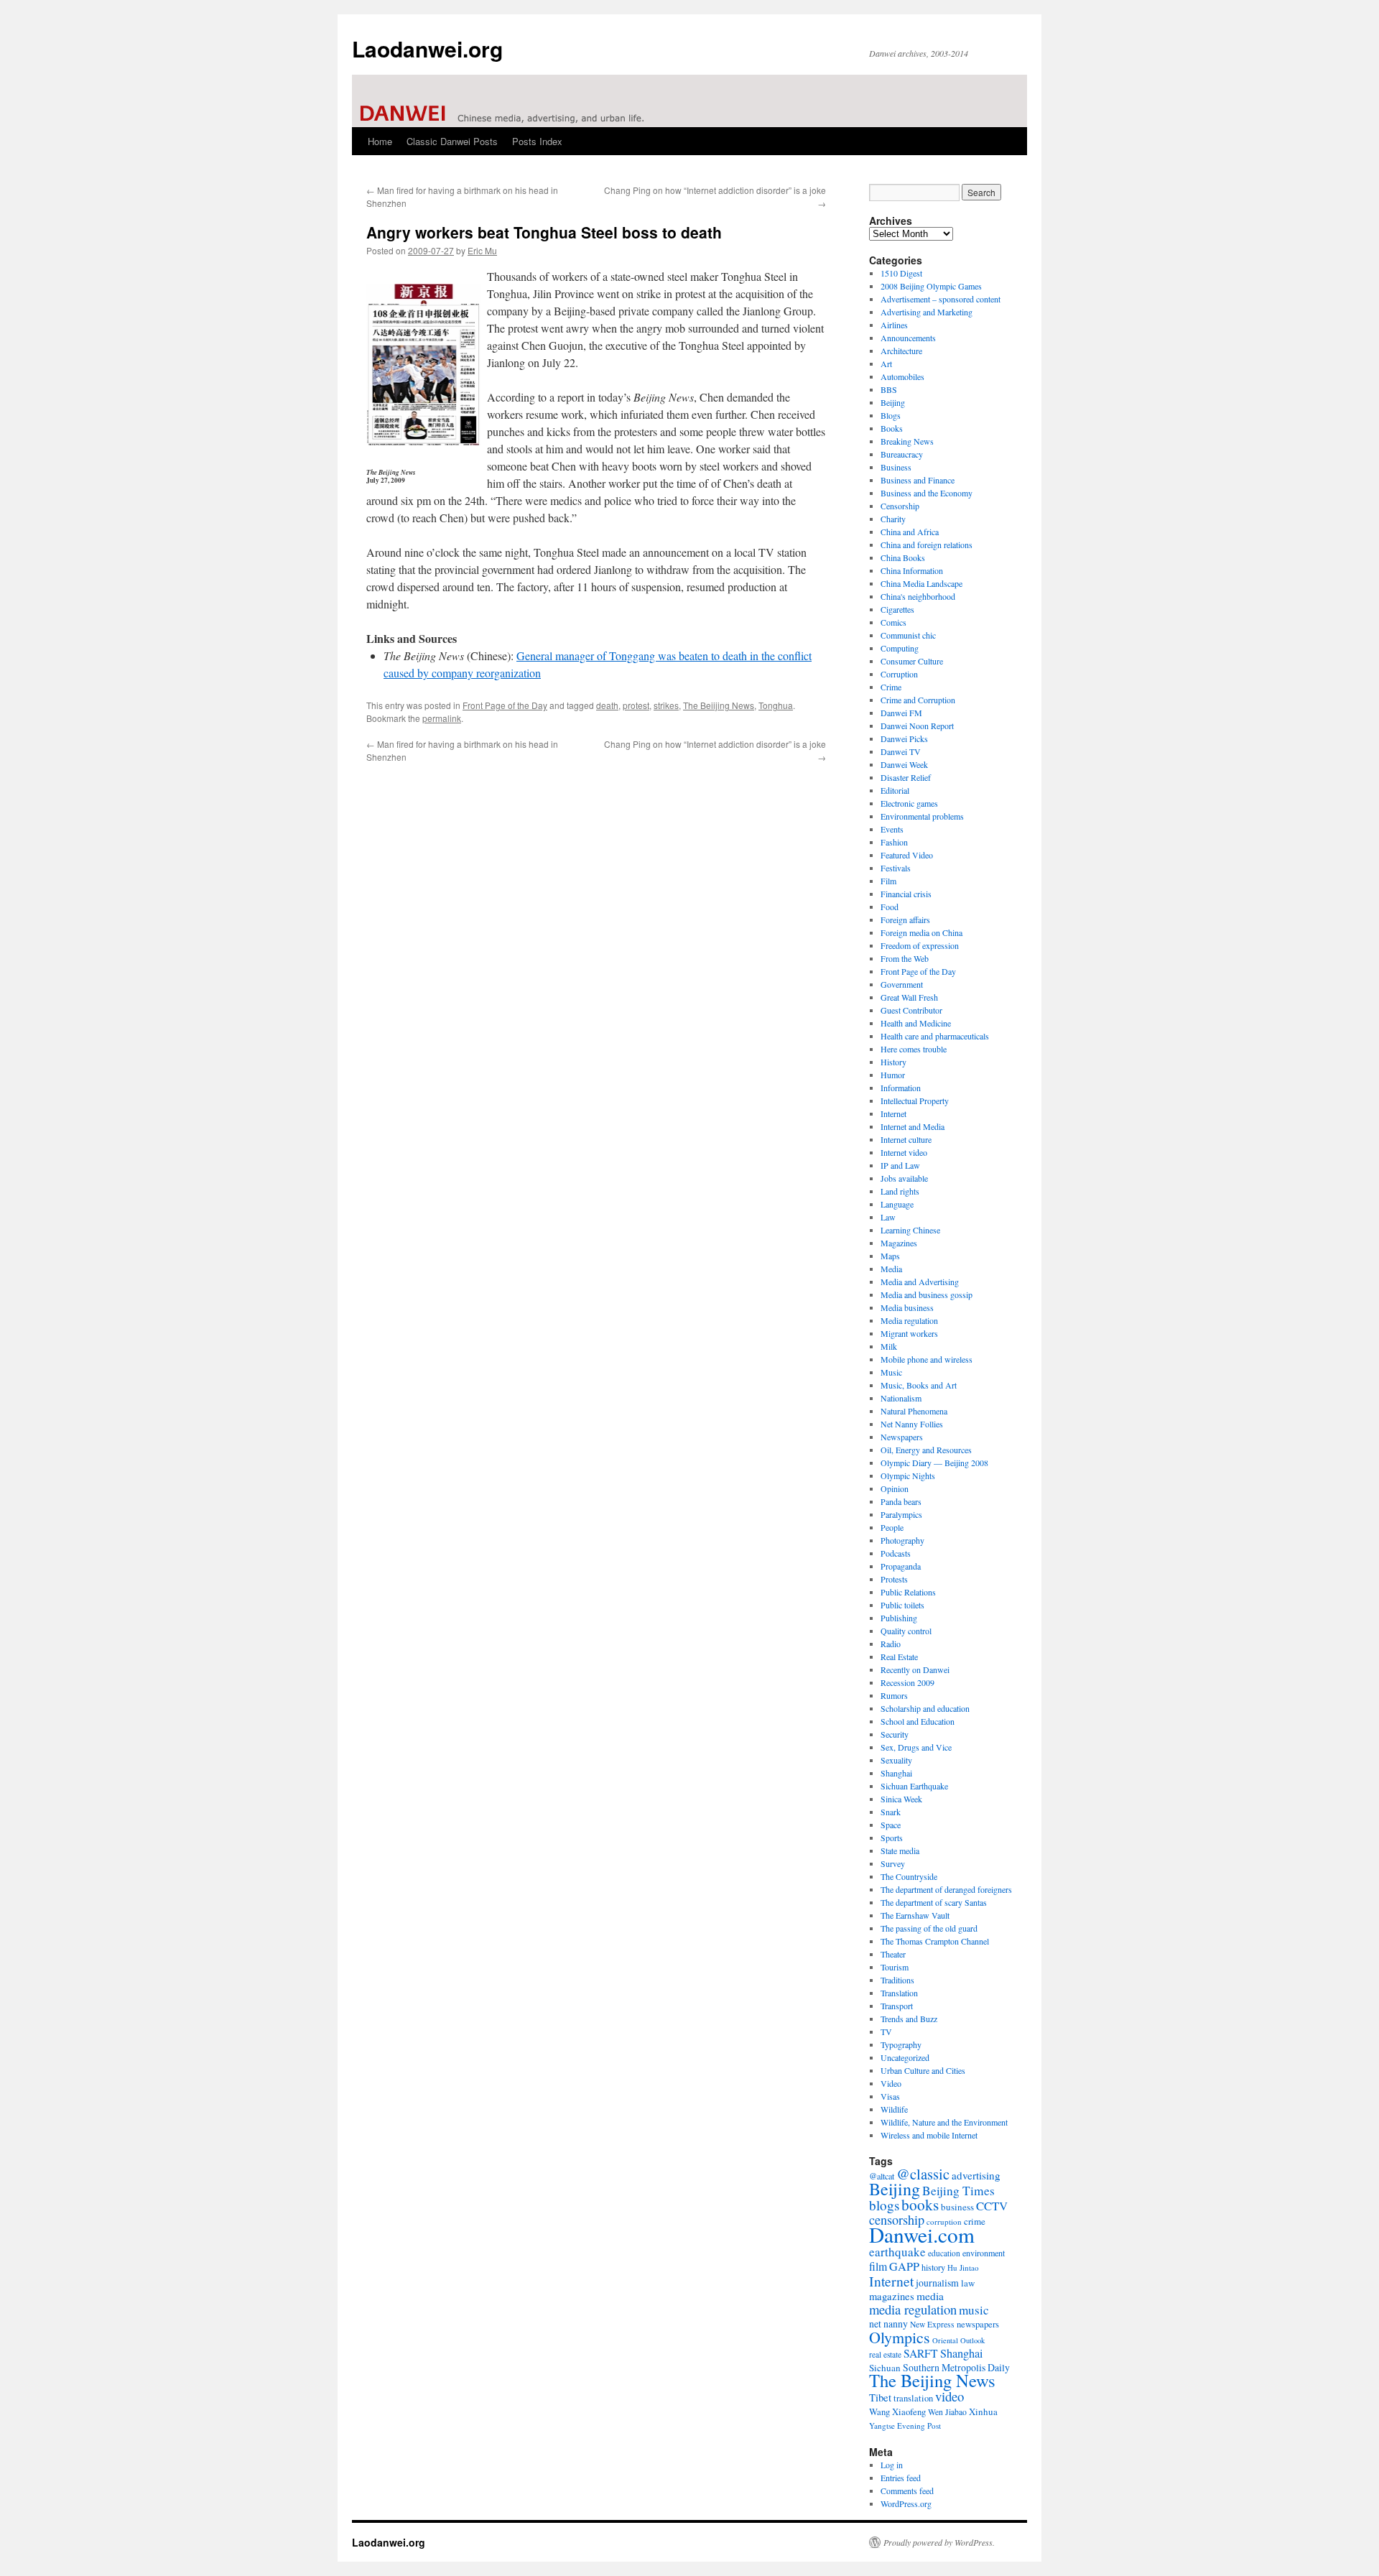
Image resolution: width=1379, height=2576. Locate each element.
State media (900, 1850)
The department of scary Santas (934, 1902)
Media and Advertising (920, 1282)
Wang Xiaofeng (897, 2411)
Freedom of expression (920, 945)
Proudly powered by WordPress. (939, 2542)
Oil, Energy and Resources (926, 1450)
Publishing (899, 1618)
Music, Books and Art (919, 1385)
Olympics (900, 2337)
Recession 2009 (907, 1682)
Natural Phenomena (914, 1411)
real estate (885, 2354)
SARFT (921, 2353)
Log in (892, 2465)
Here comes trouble (914, 1049)
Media (891, 1269)
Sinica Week (901, 1799)
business (957, 2207)
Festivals (896, 868)
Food (890, 907)
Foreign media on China (921, 932)
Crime (891, 687)
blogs (884, 2205)
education (944, 2253)
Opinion (895, 1488)
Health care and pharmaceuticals (935, 1036)
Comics (893, 622)
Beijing (893, 402)
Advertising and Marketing (927, 312)
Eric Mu (482, 250)
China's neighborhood (918, 596)
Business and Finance (918, 480)
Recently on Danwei (915, 1669)
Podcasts (896, 1553)
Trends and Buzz (909, 2019)
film (878, 2266)
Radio (891, 1644)
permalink (442, 718)
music (974, 2310)
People (892, 1527)
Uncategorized (905, 2057)
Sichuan (885, 2368)
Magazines (899, 1243)
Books (892, 428)
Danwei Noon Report (917, 726)
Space (891, 1825)
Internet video (904, 1152)
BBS (889, 389)
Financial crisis (906, 894)
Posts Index (537, 141)
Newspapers (902, 1437)
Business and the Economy (927, 493)
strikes (666, 705)
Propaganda (901, 1566)
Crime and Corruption (918, 700)
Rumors (894, 1695)
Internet (893, 1113)
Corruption (899, 674)
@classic (923, 2174)
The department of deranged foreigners (946, 1889)
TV (886, 2031)
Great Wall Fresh (909, 997)
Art (886, 363)
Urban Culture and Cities (923, 2070)
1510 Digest (901, 273)
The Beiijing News (719, 705)
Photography (902, 1540)
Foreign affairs (905, 919)
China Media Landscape (921, 583)
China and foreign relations (927, 545)
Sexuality (896, 1760)
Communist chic (908, 635)
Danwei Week (904, 764)
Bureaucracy (902, 454)
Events (892, 829)
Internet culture (906, 1139)
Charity (893, 519)
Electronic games (909, 803)
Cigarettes (897, 609)
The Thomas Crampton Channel (935, 1941)
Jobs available (904, 1178)
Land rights (900, 1191)
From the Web (905, 958)
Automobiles (902, 376)
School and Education (918, 1721)
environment (984, 2253)
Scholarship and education (925, 1708)
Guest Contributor (911, 1010)
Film (888, 881)
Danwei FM (901, 713)
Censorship (900, 506)
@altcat (882, 2176)
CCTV (992, 2206)
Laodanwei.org (427, 48)
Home (380, 141)
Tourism (895, 1967)
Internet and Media (913, 1126)
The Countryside (909, 1876)
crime (975, 2221)
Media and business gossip (927, 1294)
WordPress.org (906, 2503)
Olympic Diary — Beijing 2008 (934, 1463)
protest (636, 705)
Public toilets (902, 1605)
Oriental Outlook (958, 2340)
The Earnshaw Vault (915, 1915)
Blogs (891, 415)
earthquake (897, 2252)
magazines (892, 2296)
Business (896, 467)
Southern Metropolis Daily (956, 2367)
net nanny (888, 2324)
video (949, 2396)
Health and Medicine (916, 1023)
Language (897, 1204)
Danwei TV (901, 751)
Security (895, 1734)
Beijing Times (958, 2191)
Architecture (901, 351)
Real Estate (899, 1657)
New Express (932, 2324)
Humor (893, 1075)
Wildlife (894, 2109)
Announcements (908, 338)
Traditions (897, 1980)
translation (913, 2398)
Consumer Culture (912, 661)
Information (901, 1088)
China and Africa (910, 532)
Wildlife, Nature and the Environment (944, 2122)
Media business (907, 1307)
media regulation (913, 2309)
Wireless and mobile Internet (929, 2135)
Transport (897, 2006)
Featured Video (907, 855)
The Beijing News (932, 2380)
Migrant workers (909, 1333)
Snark (891, 1812)
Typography (901, 2044)
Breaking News (907, 441)
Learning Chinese (910, 1230)
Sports (892, 1838)
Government (902, 984)
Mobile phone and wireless (927, 1359)
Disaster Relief (906, 777)
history (933, 2267)
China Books (903, 557)
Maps (890, 1256)
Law (888, 1217)
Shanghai (896, 1773)
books (920, 2204)
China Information (912, 570)
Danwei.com (922, 2234)
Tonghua (776, 705)
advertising (976, 2175)
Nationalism (901, 1398)
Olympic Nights (908, 1475)
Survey (893, 1863)
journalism (937, 2283)
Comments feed (907, 2491)
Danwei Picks (904, 738)
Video (891, 2083)
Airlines (894, 325)
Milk (889, 1346)
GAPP (904, 2266)
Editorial (895, 790)
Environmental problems (922, 816)
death (607, 705)
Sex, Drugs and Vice (916, 1747)
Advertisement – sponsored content (941, 299)
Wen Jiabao (947, 2412)
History (893, 1062)
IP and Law (900, 1165)
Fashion (894, 842)
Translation (899, 1993)
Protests (894, 1579)
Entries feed (901, 2478)
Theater (893, 1954)
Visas (890, 2096)
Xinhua (983, 2411)
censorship (897, 2220)
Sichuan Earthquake (914, 1786)
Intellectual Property (915, 1101)
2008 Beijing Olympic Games (931, 286)
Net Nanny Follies (912, 1424)
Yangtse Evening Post (905, 2426)
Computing (900, 648)
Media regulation (909, 1320)
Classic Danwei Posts (452, 141)
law (968, 2283)
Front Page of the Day (505, 705)
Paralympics (901, 1514)
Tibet (880, 2397)
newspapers (978, 2324)
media (930, 2296)
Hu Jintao (963, 2267)
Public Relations (908, 1592)
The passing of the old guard (929, 1928)
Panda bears (901, 1501)
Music (891, 1372)
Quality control (906, 1631)
